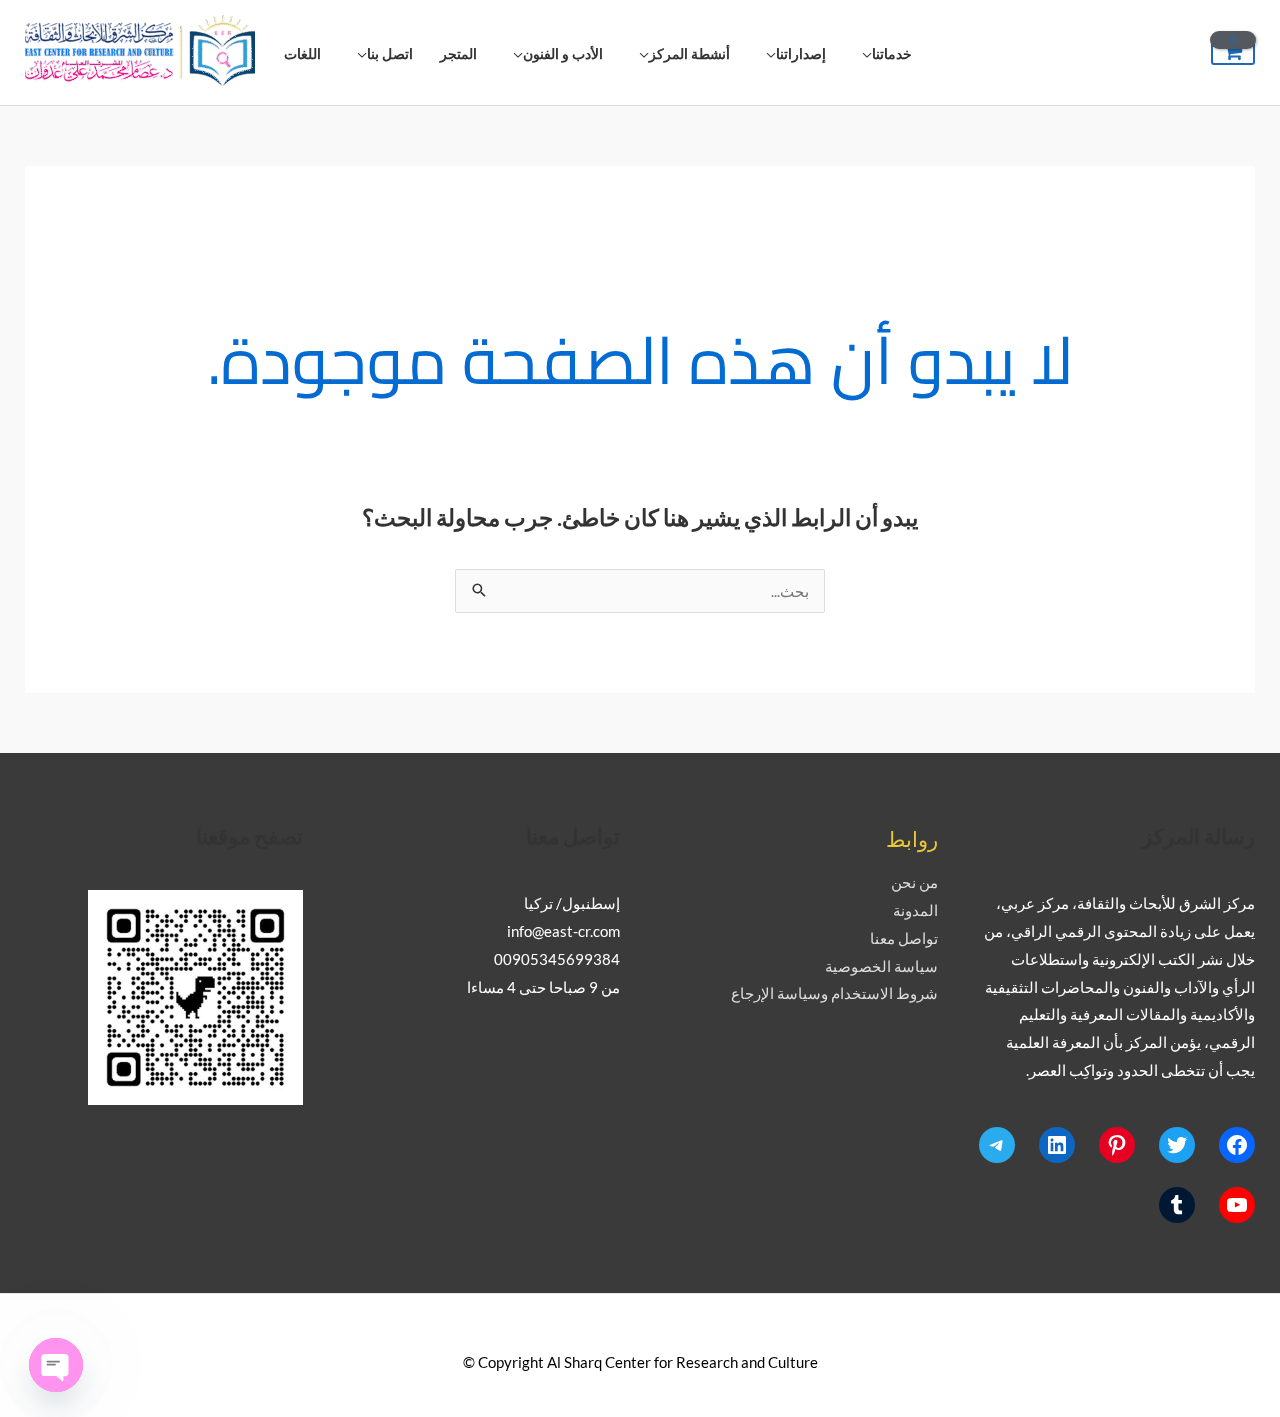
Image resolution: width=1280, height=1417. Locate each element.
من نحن (914, 882)
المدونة (915, 910)
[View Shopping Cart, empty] (1233, 52)
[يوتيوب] (1237, 1205)
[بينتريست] (1117, 1145)
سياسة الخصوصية (881, 966)
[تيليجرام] (997, 1145)
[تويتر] (1177, 1145)
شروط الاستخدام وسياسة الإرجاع (834, 993)
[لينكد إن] (1057, 1145)
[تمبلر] (1177, 1205)
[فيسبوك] (1237, 1145)
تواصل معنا (904, 938)
